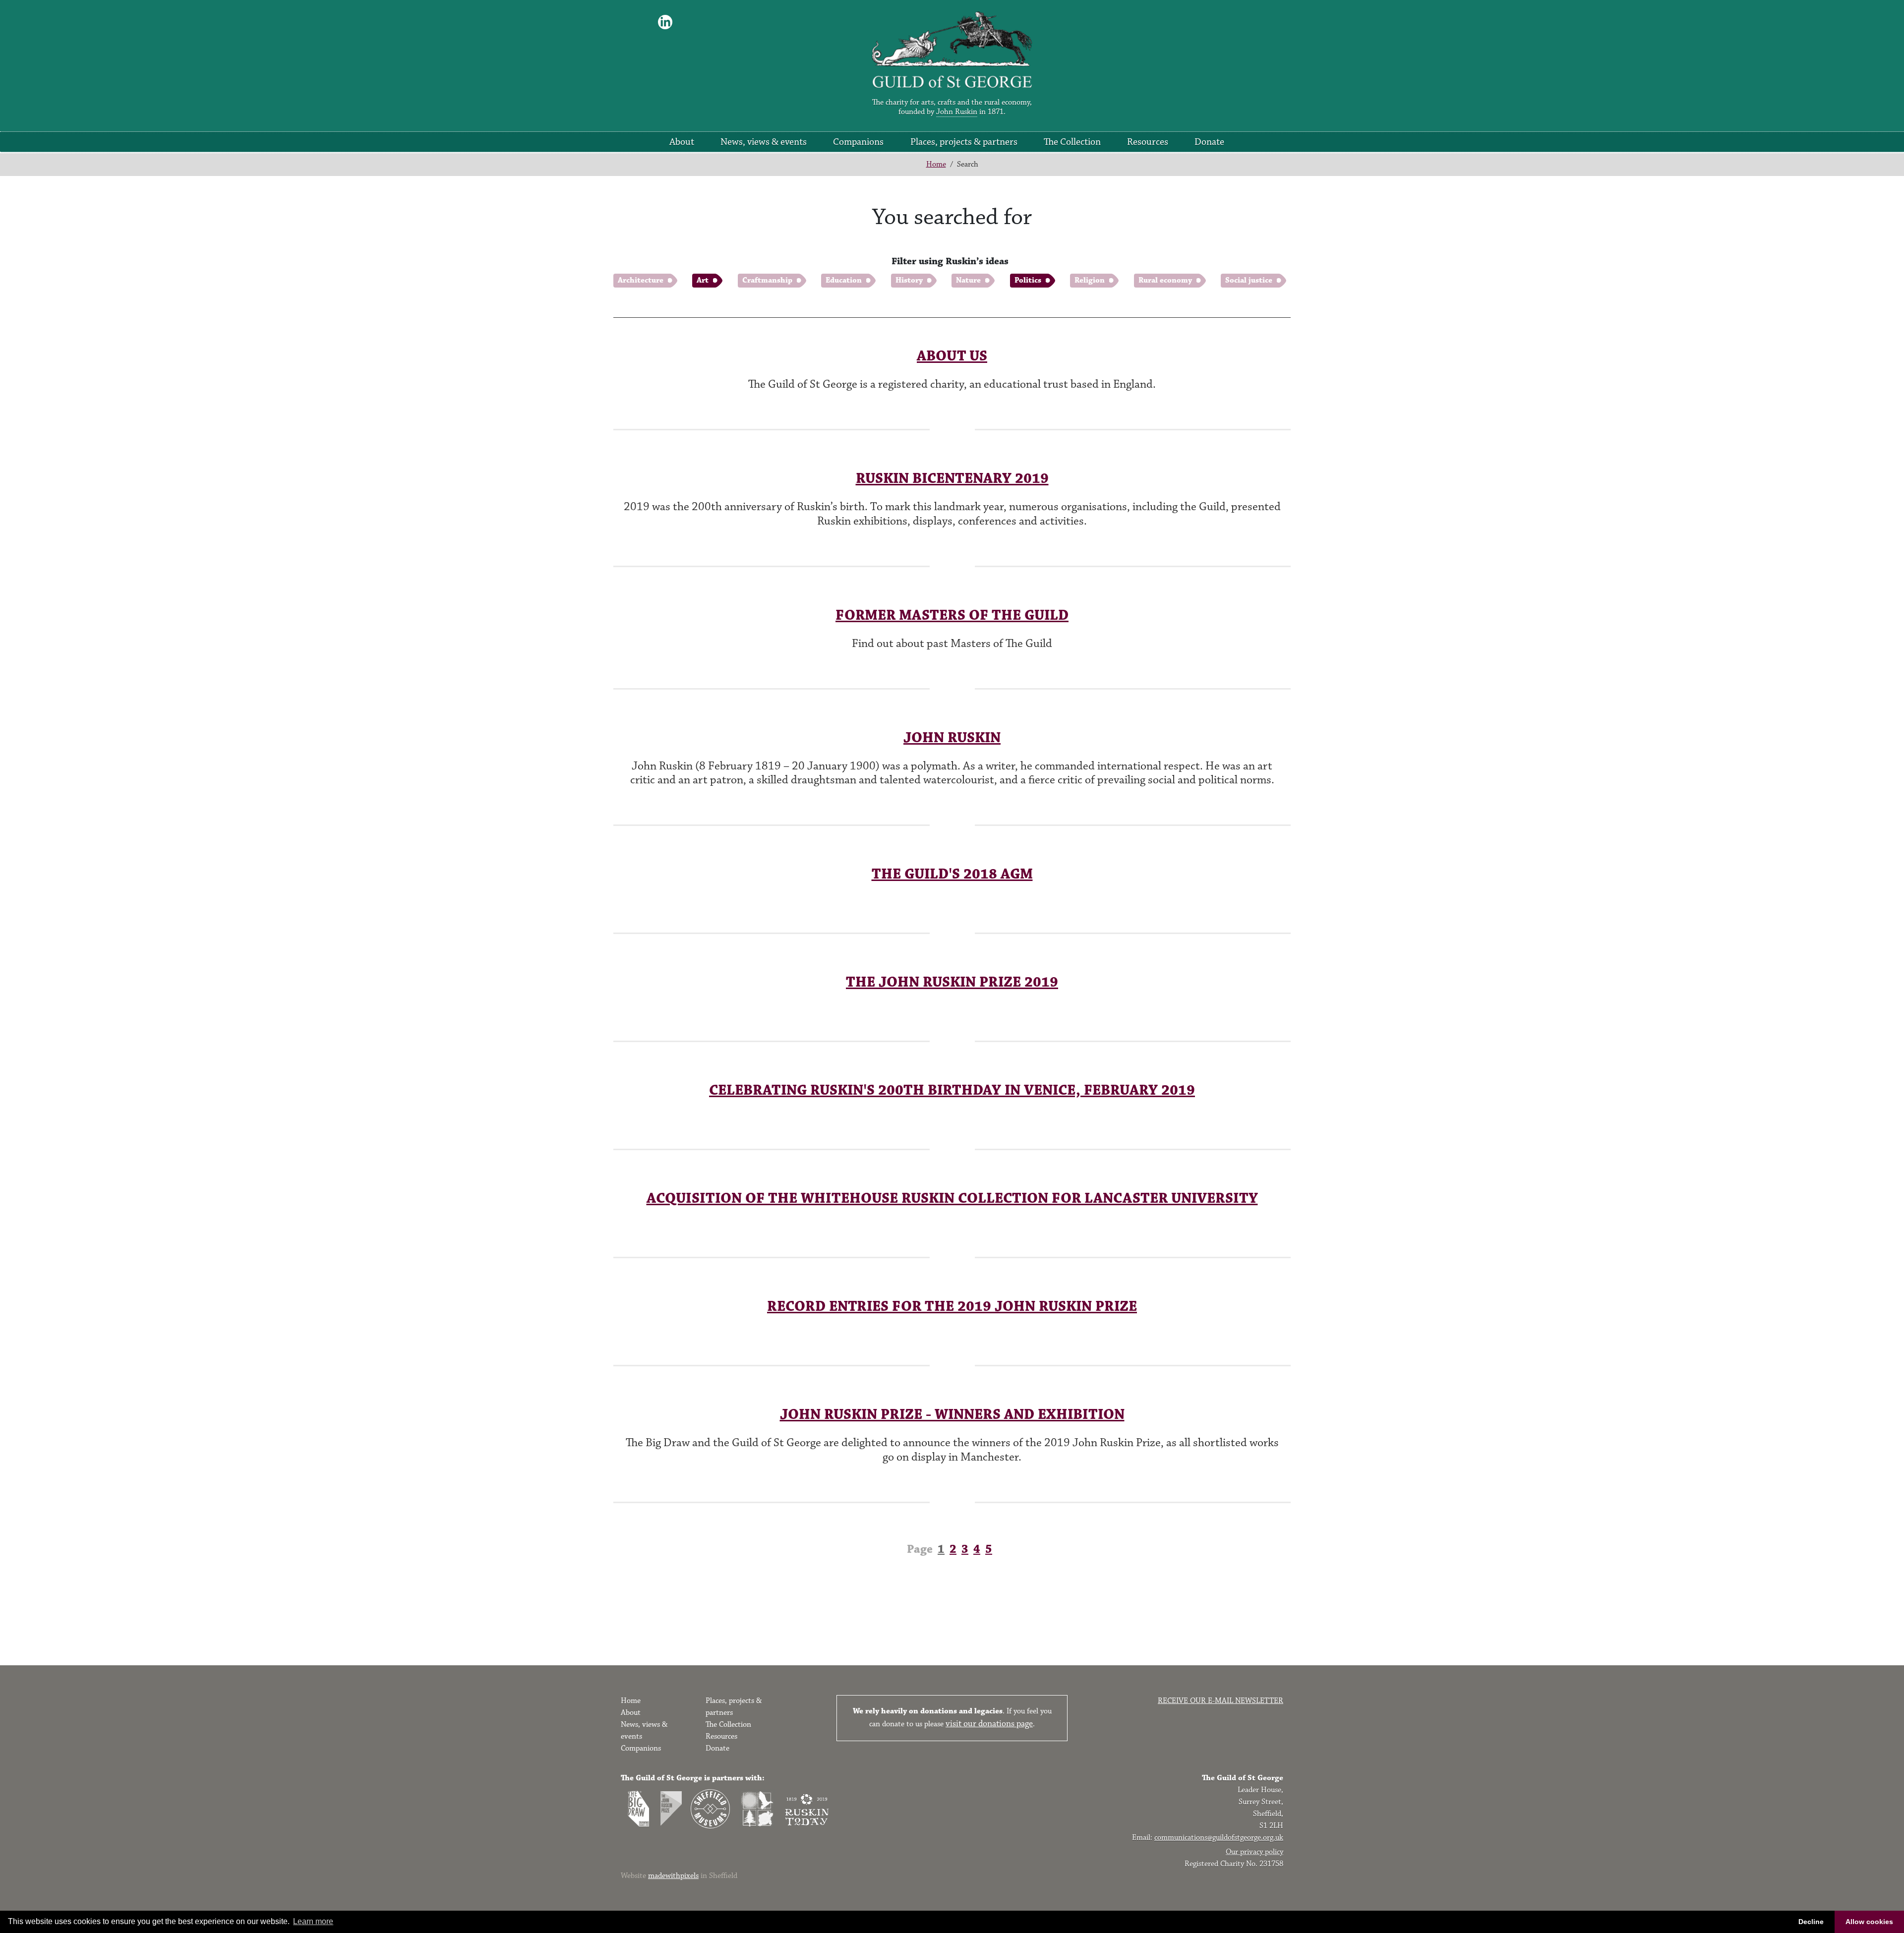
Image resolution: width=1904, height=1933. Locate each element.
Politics (1028, 280)
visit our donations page (989, 1724)
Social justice (1249, 280)
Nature (968, 280)
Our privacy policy (1254, 1852)
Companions (858, 142)
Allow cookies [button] (1869, 1922)
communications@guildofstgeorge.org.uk (1219, 1838)
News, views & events (764, 142)
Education (844, 280)
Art (703, 280)
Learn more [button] (313, 1921)
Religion (1090, 280)
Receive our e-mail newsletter (1220, 1701)
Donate (1209, 142)
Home (936, 164)
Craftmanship (767, 280)
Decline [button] (1811, 1922)
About (682, 142)
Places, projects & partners (964, 142)
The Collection (1072, 142)
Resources (1148, 142)
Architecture (641, 280)
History (909, 280)
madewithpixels (673, 1876)
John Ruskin (957, 112)
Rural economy (1165, 280)
